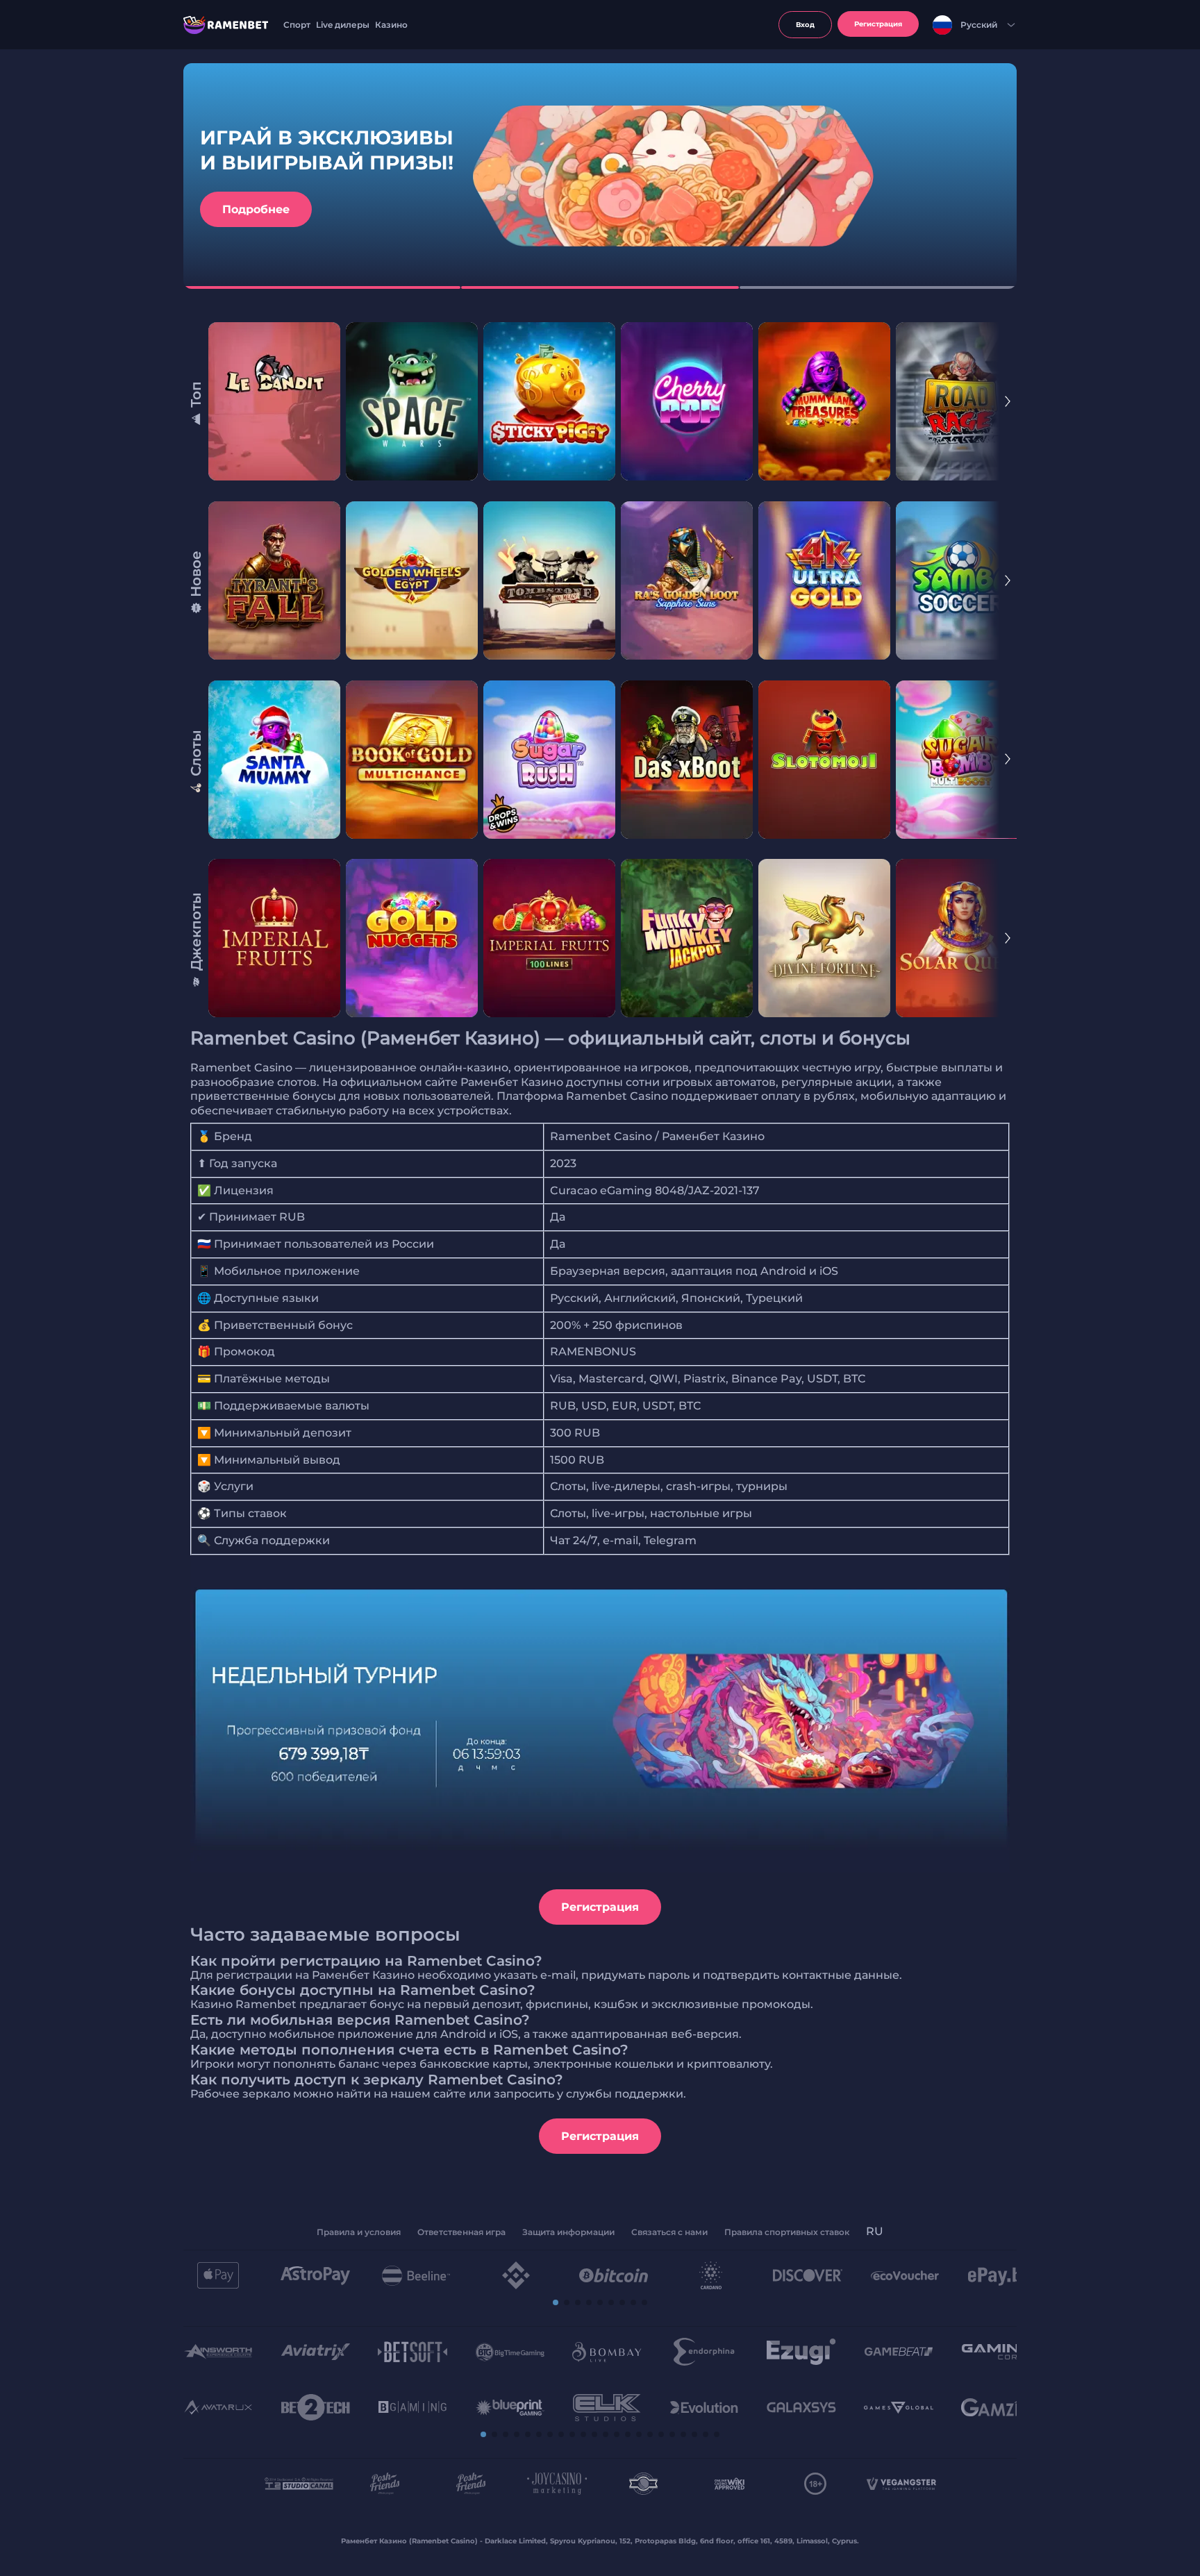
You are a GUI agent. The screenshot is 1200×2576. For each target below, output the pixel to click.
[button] (556, 2302)
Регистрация (600, 1907)
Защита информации (568, 2232)
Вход (805, 25)
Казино (391, 25)
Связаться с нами (669, 2232)
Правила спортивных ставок (787, 2232)
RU (875, 2231)
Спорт (297, 25)
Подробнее (256, 209)
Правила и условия (359, 2232)
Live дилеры (343, 25)
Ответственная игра (461, 2232)
